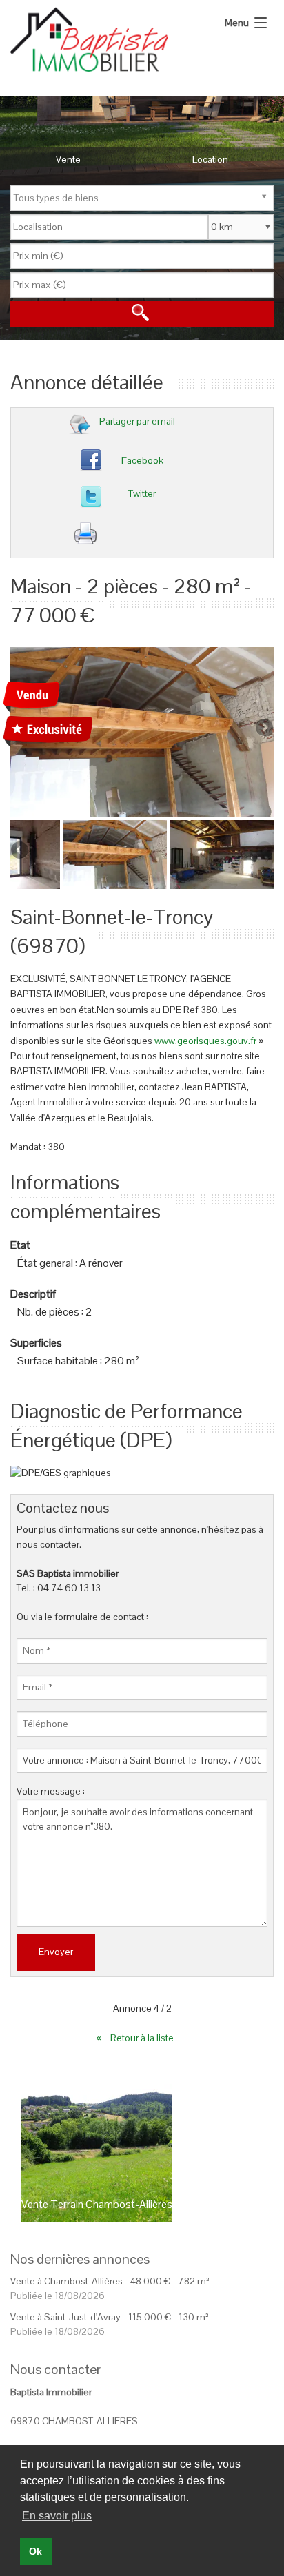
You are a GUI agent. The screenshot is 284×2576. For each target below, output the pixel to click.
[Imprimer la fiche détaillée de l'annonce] (147, 537)
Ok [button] (35, 2551)
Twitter (142, 493)
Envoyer (56, 1952)
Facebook (142, 460)
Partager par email (137, 421)
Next (263, 728)
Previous (21, 851)
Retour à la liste (143, 2038)
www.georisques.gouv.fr (205, 1041)
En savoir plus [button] (57, 2516)
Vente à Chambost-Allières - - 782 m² (110, 2281)
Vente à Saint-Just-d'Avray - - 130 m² (110, 2317)
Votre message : (51, 1791)
